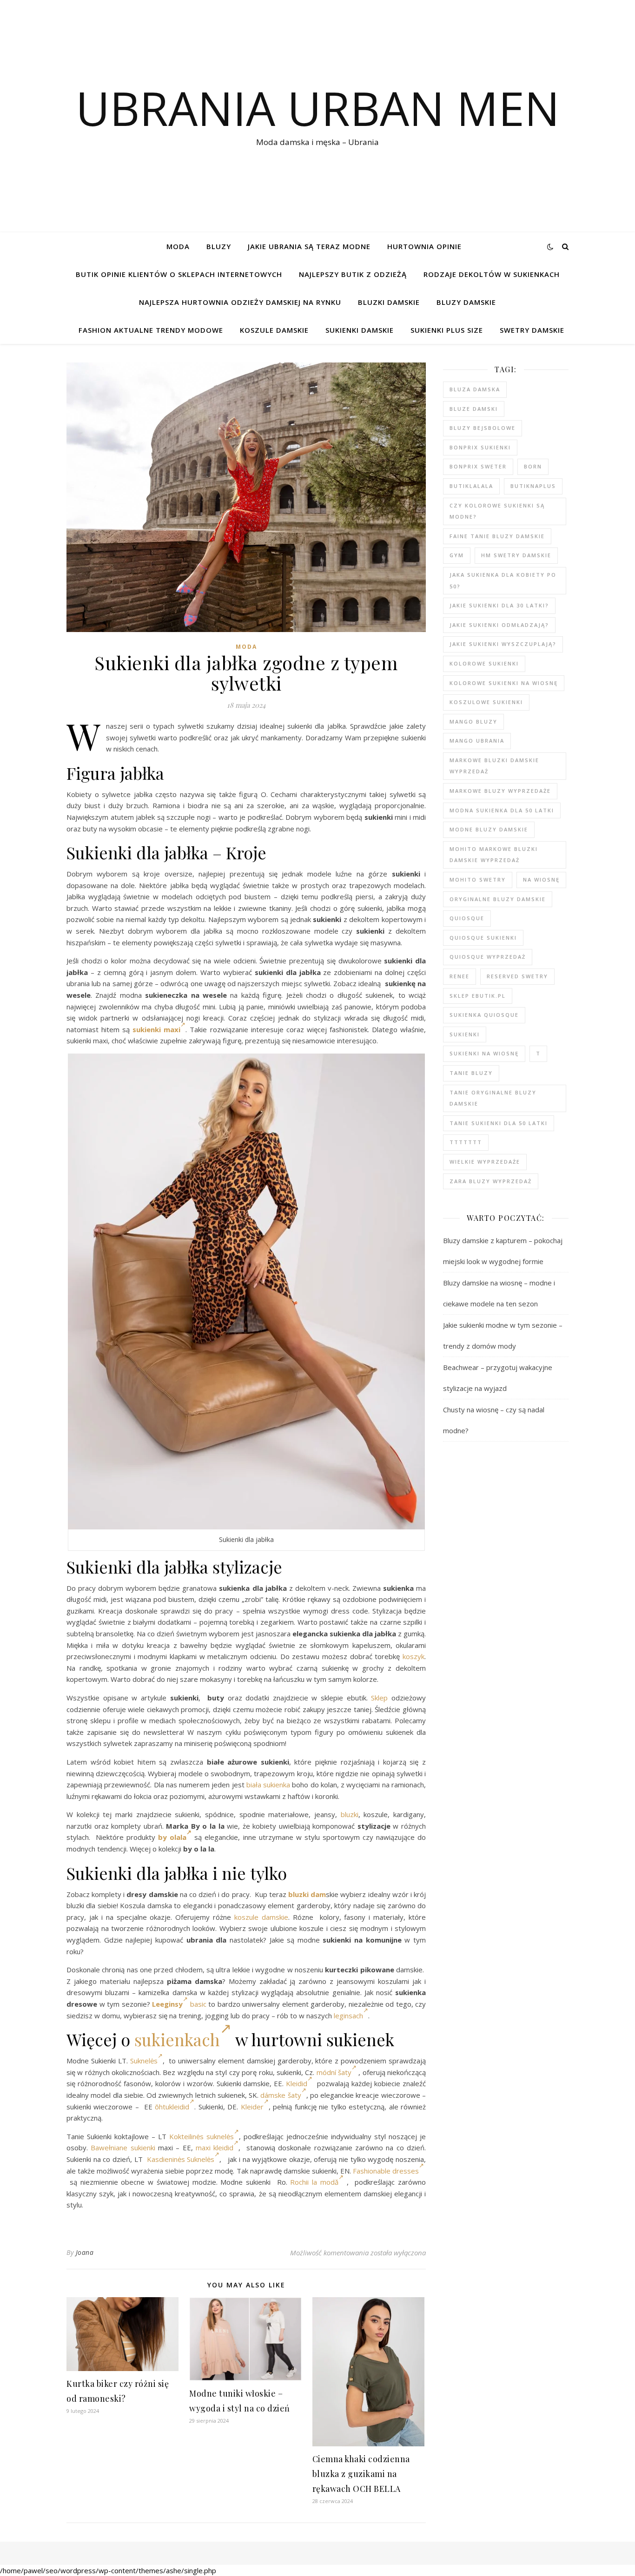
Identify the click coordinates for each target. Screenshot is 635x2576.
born (533, 466)
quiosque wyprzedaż (488, 957)
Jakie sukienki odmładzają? (499, 625)
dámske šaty (281, 2095)
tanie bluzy (471, 1073)
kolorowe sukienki (484, 663)
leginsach (348, 2016)
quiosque (467, 918)
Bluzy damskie (466, 302)
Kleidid (297, 2083)
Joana (85, 2252)
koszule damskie (261, 1917)
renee (460, 976)
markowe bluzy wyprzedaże (500, 791)
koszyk (413, 1656)
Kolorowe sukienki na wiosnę (504, 683)
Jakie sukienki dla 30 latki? (499, 605)
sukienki (465, 1034)
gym (457, 555)
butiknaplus (533, 486)
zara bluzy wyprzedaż (491, 1181)
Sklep (379, 1698)
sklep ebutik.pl (478, 996)
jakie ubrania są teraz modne (309, 246)
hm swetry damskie (516, 555)
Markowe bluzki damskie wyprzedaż (494, 766)
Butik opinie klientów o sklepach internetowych (179, 274)
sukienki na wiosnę (484, 1053)
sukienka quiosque (484, 1015)
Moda (178, 246)
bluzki (350, 1814)
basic (198, 2004)
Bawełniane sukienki (123, 2148)
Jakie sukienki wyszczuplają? (503, 644)
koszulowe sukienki (486, 702)
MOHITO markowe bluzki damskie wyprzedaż (494, 855)
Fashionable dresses (386, 2171)
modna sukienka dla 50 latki (502, 810)
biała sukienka (268, 1785)
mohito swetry (478, 880)
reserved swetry (517, 976)
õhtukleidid (172, 2107)
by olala (172, 1837)
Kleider (252, 2107)
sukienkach (177, 2039)
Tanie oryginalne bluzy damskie (493, 1098)
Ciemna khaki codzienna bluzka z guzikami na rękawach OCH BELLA (361, 2474)
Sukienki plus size (447, 330)
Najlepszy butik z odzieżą (353, 274)
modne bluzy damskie (489, 829)
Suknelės (144, 2061)
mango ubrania (477, 741)
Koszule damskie (274, 330)
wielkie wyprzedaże (485, 1162)
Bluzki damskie (389, 302)
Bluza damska (475, 389)
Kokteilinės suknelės (202, 2136)
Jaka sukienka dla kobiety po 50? (503, 580)
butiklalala (471, 486)
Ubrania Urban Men (318, 108)
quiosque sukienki (483, 938)
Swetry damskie (532, 330)
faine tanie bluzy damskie (497, 536)
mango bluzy (473, 721)
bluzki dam (307, 1894)
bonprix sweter (478, 466)
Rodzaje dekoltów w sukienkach (492, 274)
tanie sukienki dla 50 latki (499, 1123)
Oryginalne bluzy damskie (498, 899)
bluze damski (474, 409)
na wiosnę (541, 880)
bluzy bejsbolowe (483, 428)
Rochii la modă (314, 2182)
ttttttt (466, 1142)
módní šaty (334, 2072)
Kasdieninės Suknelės (181, 2159)
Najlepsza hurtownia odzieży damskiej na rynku (240, 302)
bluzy (219, 246)
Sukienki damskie (360, 330)
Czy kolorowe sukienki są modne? (497, 511)
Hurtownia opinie (424, 246)
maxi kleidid (215, 2148)
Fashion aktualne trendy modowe (151, 330)
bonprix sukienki (480, 447)
